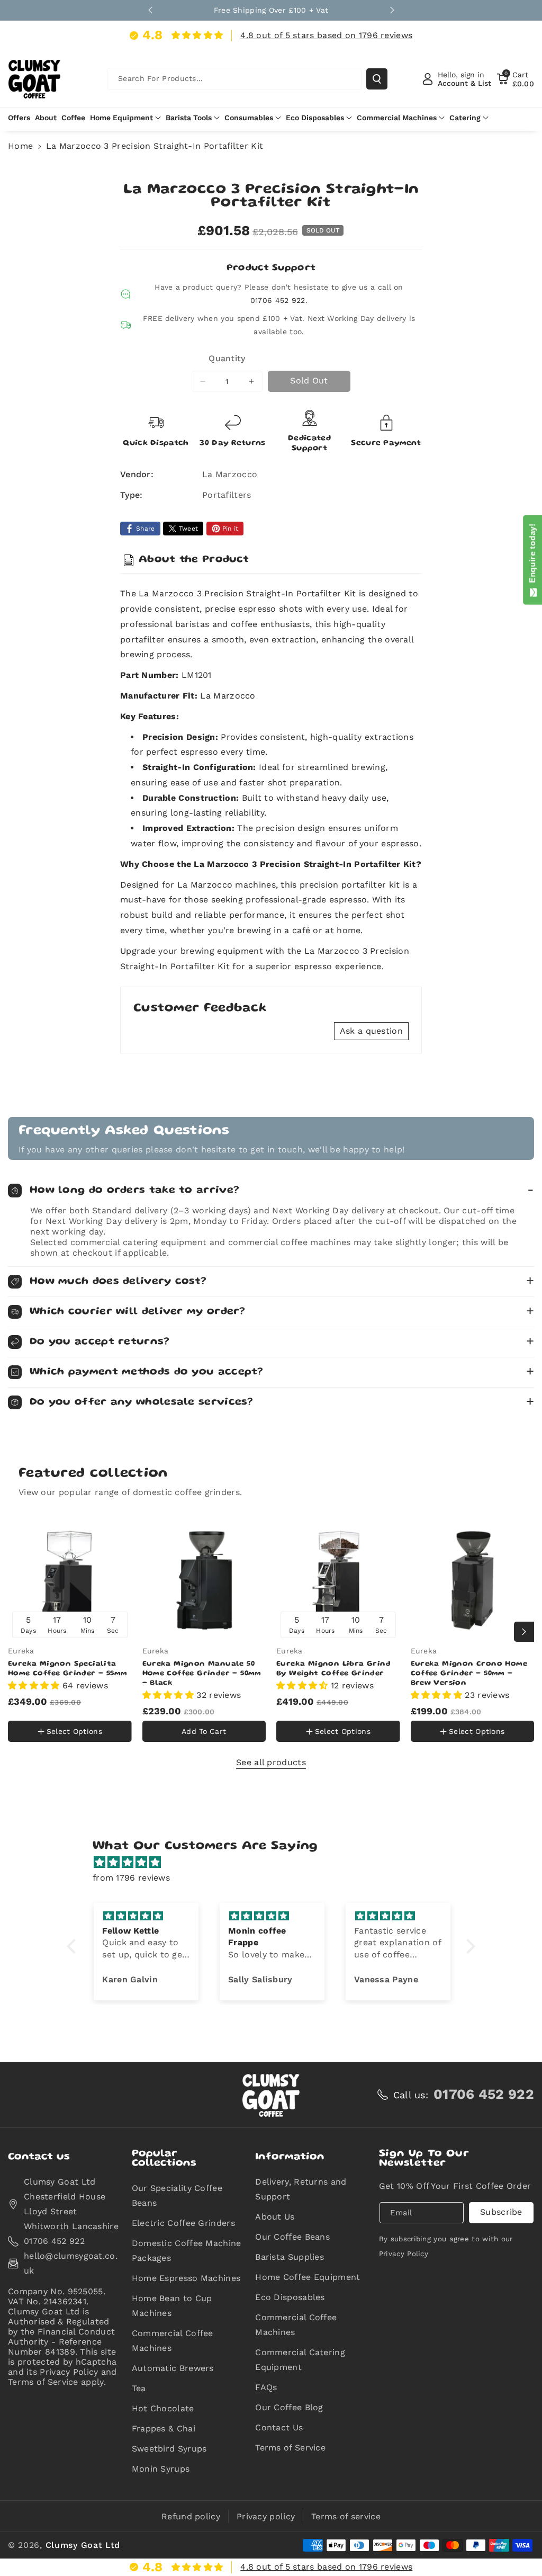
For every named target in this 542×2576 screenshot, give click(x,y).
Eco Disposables (315, 118)
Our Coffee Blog (289, 2407)
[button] (516, 79)
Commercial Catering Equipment (300, 2360)
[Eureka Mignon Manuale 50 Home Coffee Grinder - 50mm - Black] (204, 1580)
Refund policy (191, 2516)
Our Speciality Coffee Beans (177, 2195)
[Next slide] (392, 10)
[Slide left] (18, 1632)
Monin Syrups (161, 2469)
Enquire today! (532, 556)
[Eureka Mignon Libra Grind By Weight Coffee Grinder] (338, 1580)
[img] (276, 1863)
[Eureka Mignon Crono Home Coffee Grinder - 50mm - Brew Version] (473, 1580)
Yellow (28, 1709)
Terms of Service (290, 2448)
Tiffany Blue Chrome (55, 1743)
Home (20, 146)
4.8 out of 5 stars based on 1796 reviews (326, 35)
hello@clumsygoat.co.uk (71, 2263)
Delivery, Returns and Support (301, 2189)
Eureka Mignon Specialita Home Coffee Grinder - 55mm (67, 1669)
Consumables (249, 118)
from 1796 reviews (131, 1878)
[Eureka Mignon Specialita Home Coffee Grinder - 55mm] (70, 1580)
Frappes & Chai (164, 2429)
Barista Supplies (290, 2257)
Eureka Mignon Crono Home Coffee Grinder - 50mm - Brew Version (469, 1674)
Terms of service (346, 2516)
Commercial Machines (397, 118)
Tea (139, 2388)
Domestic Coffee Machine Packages (187, 2251)
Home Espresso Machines (186, 2278)
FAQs (266, 2387)
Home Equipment (121, 118)
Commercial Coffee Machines (173, 2341)
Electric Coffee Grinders (183, 2223)
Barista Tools (189, 118)
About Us (275, 2217)
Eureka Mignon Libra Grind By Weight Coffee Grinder (333, 1669)
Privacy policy (266, 2516)
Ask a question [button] (371, 1031)
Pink (67, 1710)
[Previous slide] (150, 10)
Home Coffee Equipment (308, 2277)
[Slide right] (524, 1632)
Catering (465, 118)
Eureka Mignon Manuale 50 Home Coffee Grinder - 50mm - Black (202, 1674)
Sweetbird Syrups (169, 2449)
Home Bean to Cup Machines (172, 2306)
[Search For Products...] (377, 79)
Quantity (227, 358)
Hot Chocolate (163, 2408)
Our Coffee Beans (292, 2237)
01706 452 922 (278, 300)
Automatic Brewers (173, 2368)
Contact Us (279, 2427)
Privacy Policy (404, 2254)
